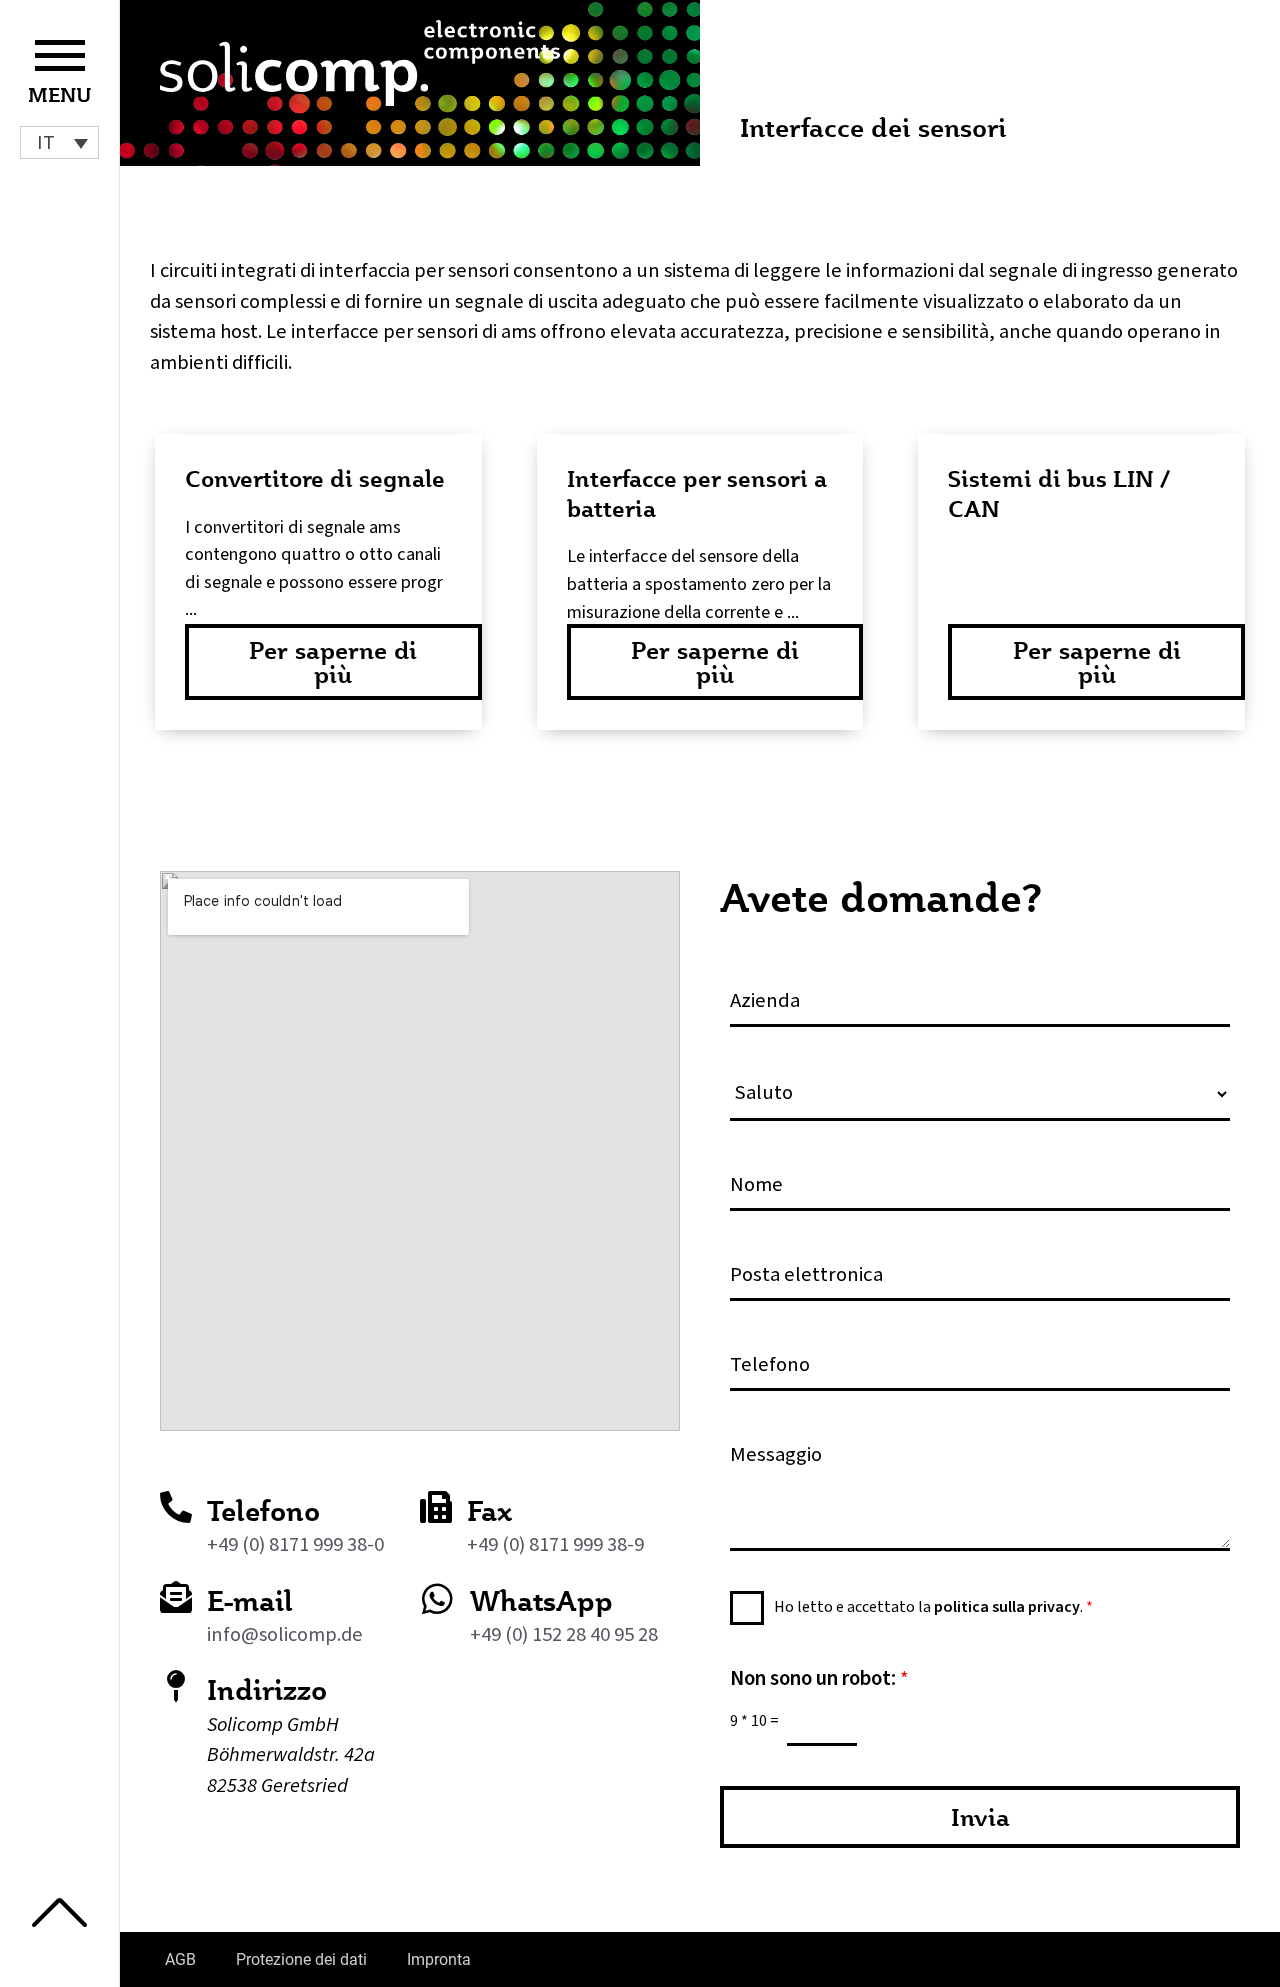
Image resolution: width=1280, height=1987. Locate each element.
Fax (489, 1510)
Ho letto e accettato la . (933, 1607)
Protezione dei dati (301, 1959)
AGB (180, 1959)
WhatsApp (541, 1600)
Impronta (439, 1959)
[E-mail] (176, 1597)
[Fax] (436, 1507)
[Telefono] (176, 1507)
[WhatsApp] (437, 1598)
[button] (59, 142)
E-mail (250, 1600)
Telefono (263, 1510)
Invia (980, 1817)
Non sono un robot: (819, 1678)
